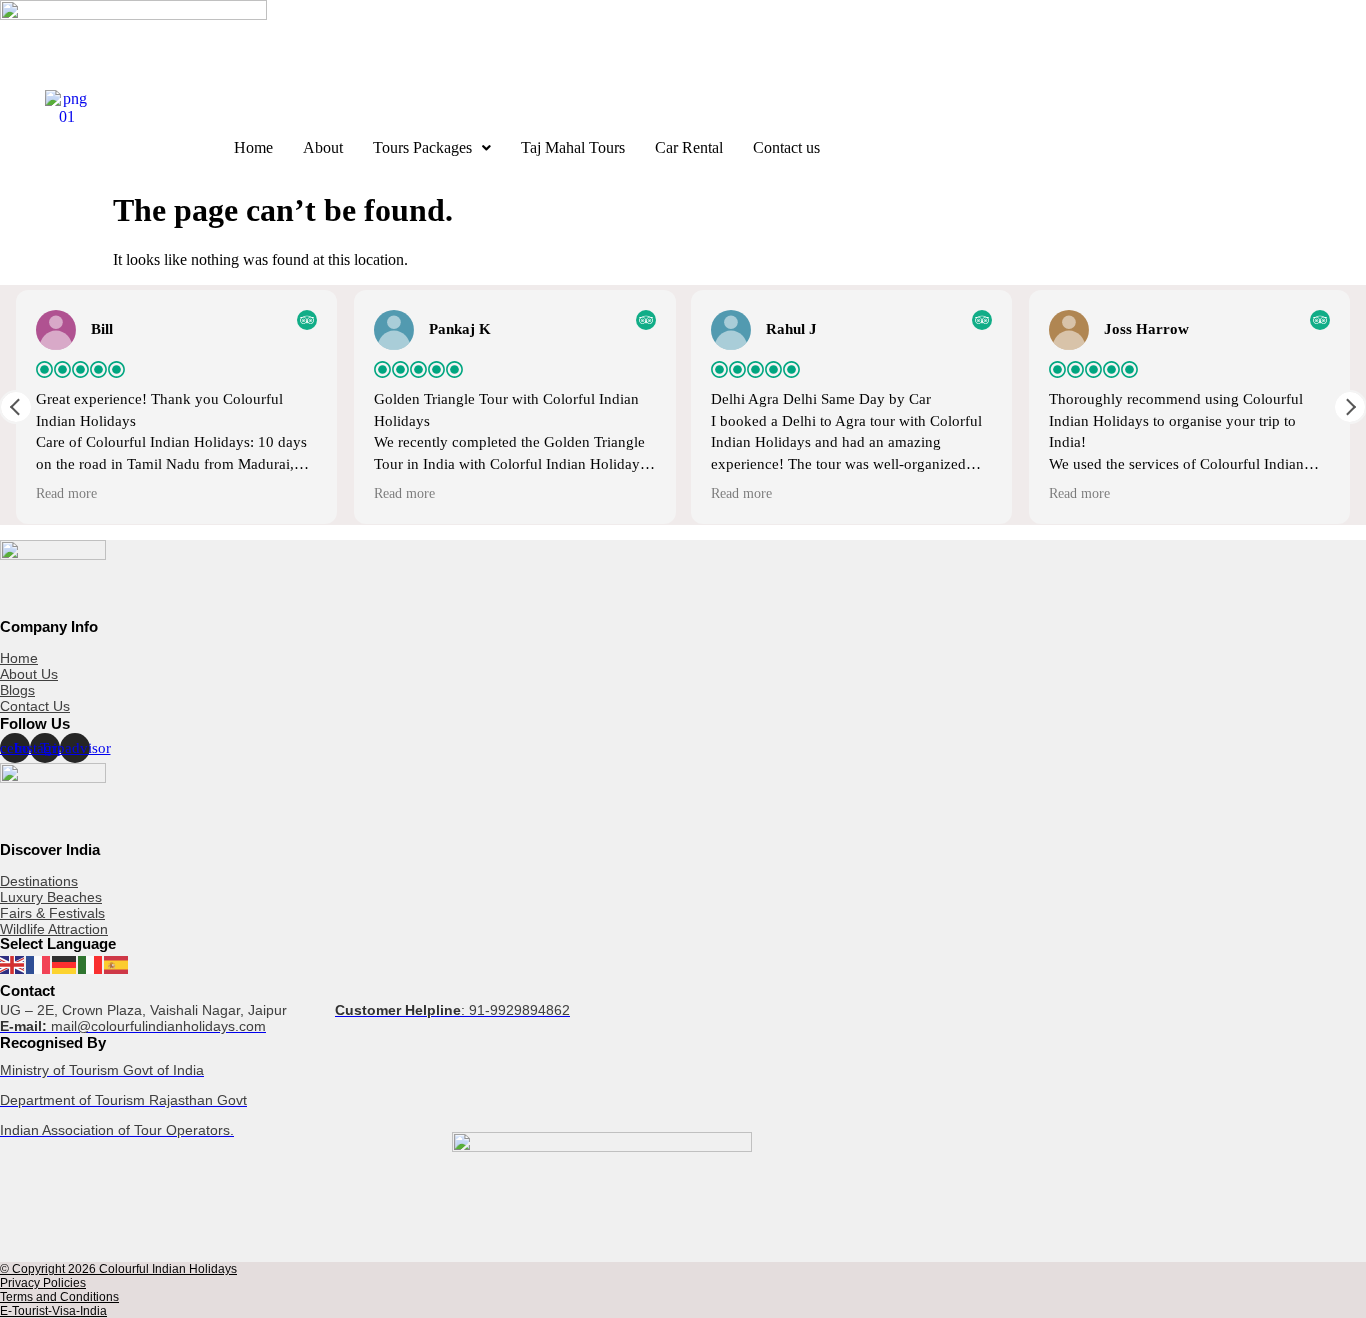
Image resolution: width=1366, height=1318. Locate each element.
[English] (13, 963)
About (323, 147)
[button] (432, 148)
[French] (39, 963)
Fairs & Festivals (52, 913)
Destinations (39, 881)
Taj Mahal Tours (573, 147)
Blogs (17, 690)
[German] (65, 963)
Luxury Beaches (51, 897)
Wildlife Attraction (54, 929)
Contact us (786, 147)
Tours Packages (422, 147)
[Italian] (91, 963)
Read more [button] (66, 493)
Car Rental (689, 147)
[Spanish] (117, 963)
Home (253, 147)
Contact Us (35, 706)
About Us (29, 674)
